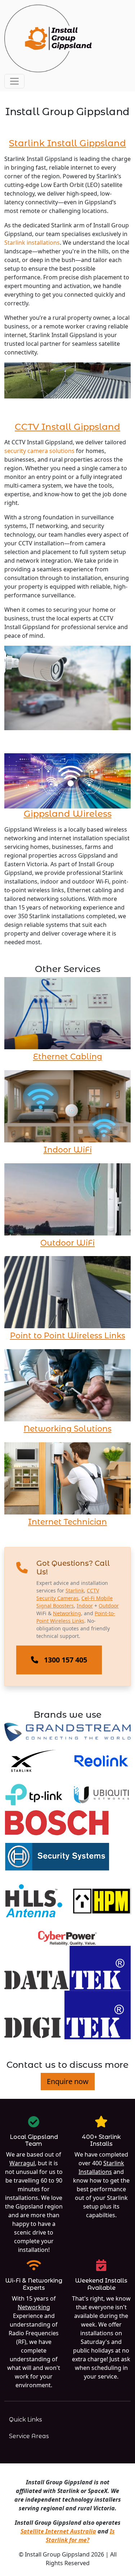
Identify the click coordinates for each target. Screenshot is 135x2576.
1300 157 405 (66, 1660)
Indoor (85, 1606)
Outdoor (109, 1606)
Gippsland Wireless (68, 814)
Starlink (75, 1590)
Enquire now (68, 2081)
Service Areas (29, 2436)
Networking (67, 1613)
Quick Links (26, 2420)
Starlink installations (32, 243)
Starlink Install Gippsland (67, 143)
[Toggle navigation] (14, 81)
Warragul (22, 2163)
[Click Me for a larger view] (67, 380)
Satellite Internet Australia (58, 2531)
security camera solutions (39, 451)
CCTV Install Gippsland (67, 427)
